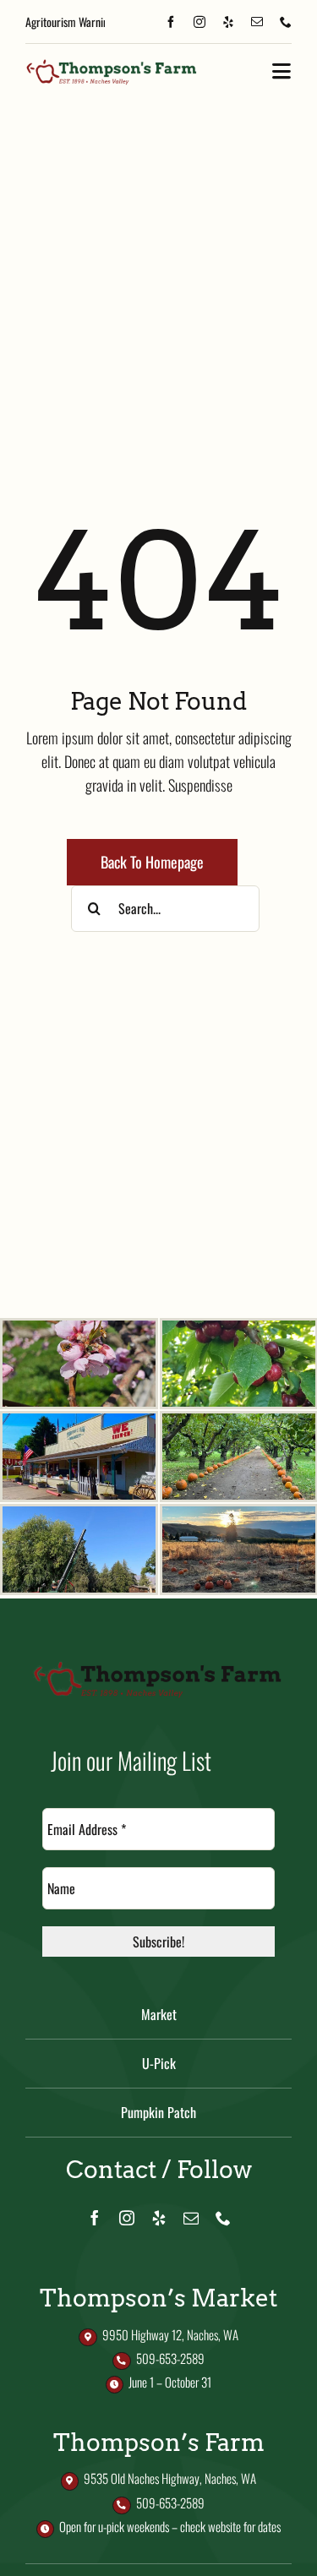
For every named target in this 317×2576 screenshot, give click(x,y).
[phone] (286, 22)
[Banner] (112, 64)
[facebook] (171, 22)
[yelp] (228, 22)
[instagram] (199, 22)
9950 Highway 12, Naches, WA (170, 2334)
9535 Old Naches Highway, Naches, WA (170, 2478)
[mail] (257, 22)
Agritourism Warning (69, 22)
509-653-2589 (170, 2358)
